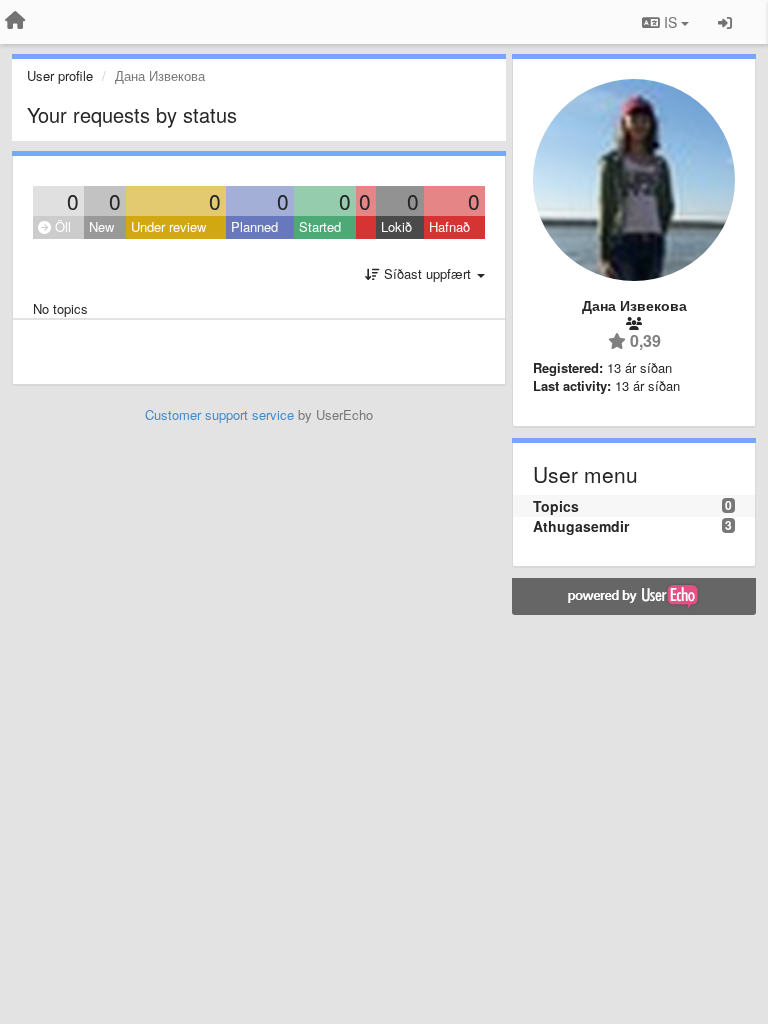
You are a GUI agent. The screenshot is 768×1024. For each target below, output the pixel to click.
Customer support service (219, 414)
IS (670, 22)
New (101, 226)
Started (320, 226)
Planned (254, 226)
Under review (168, 226)
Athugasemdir (581, 526)
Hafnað (449, 226)
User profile (60, 75)
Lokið (396, 226)
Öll (61, 226)
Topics (556, 506)
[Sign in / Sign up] (725, 22)
